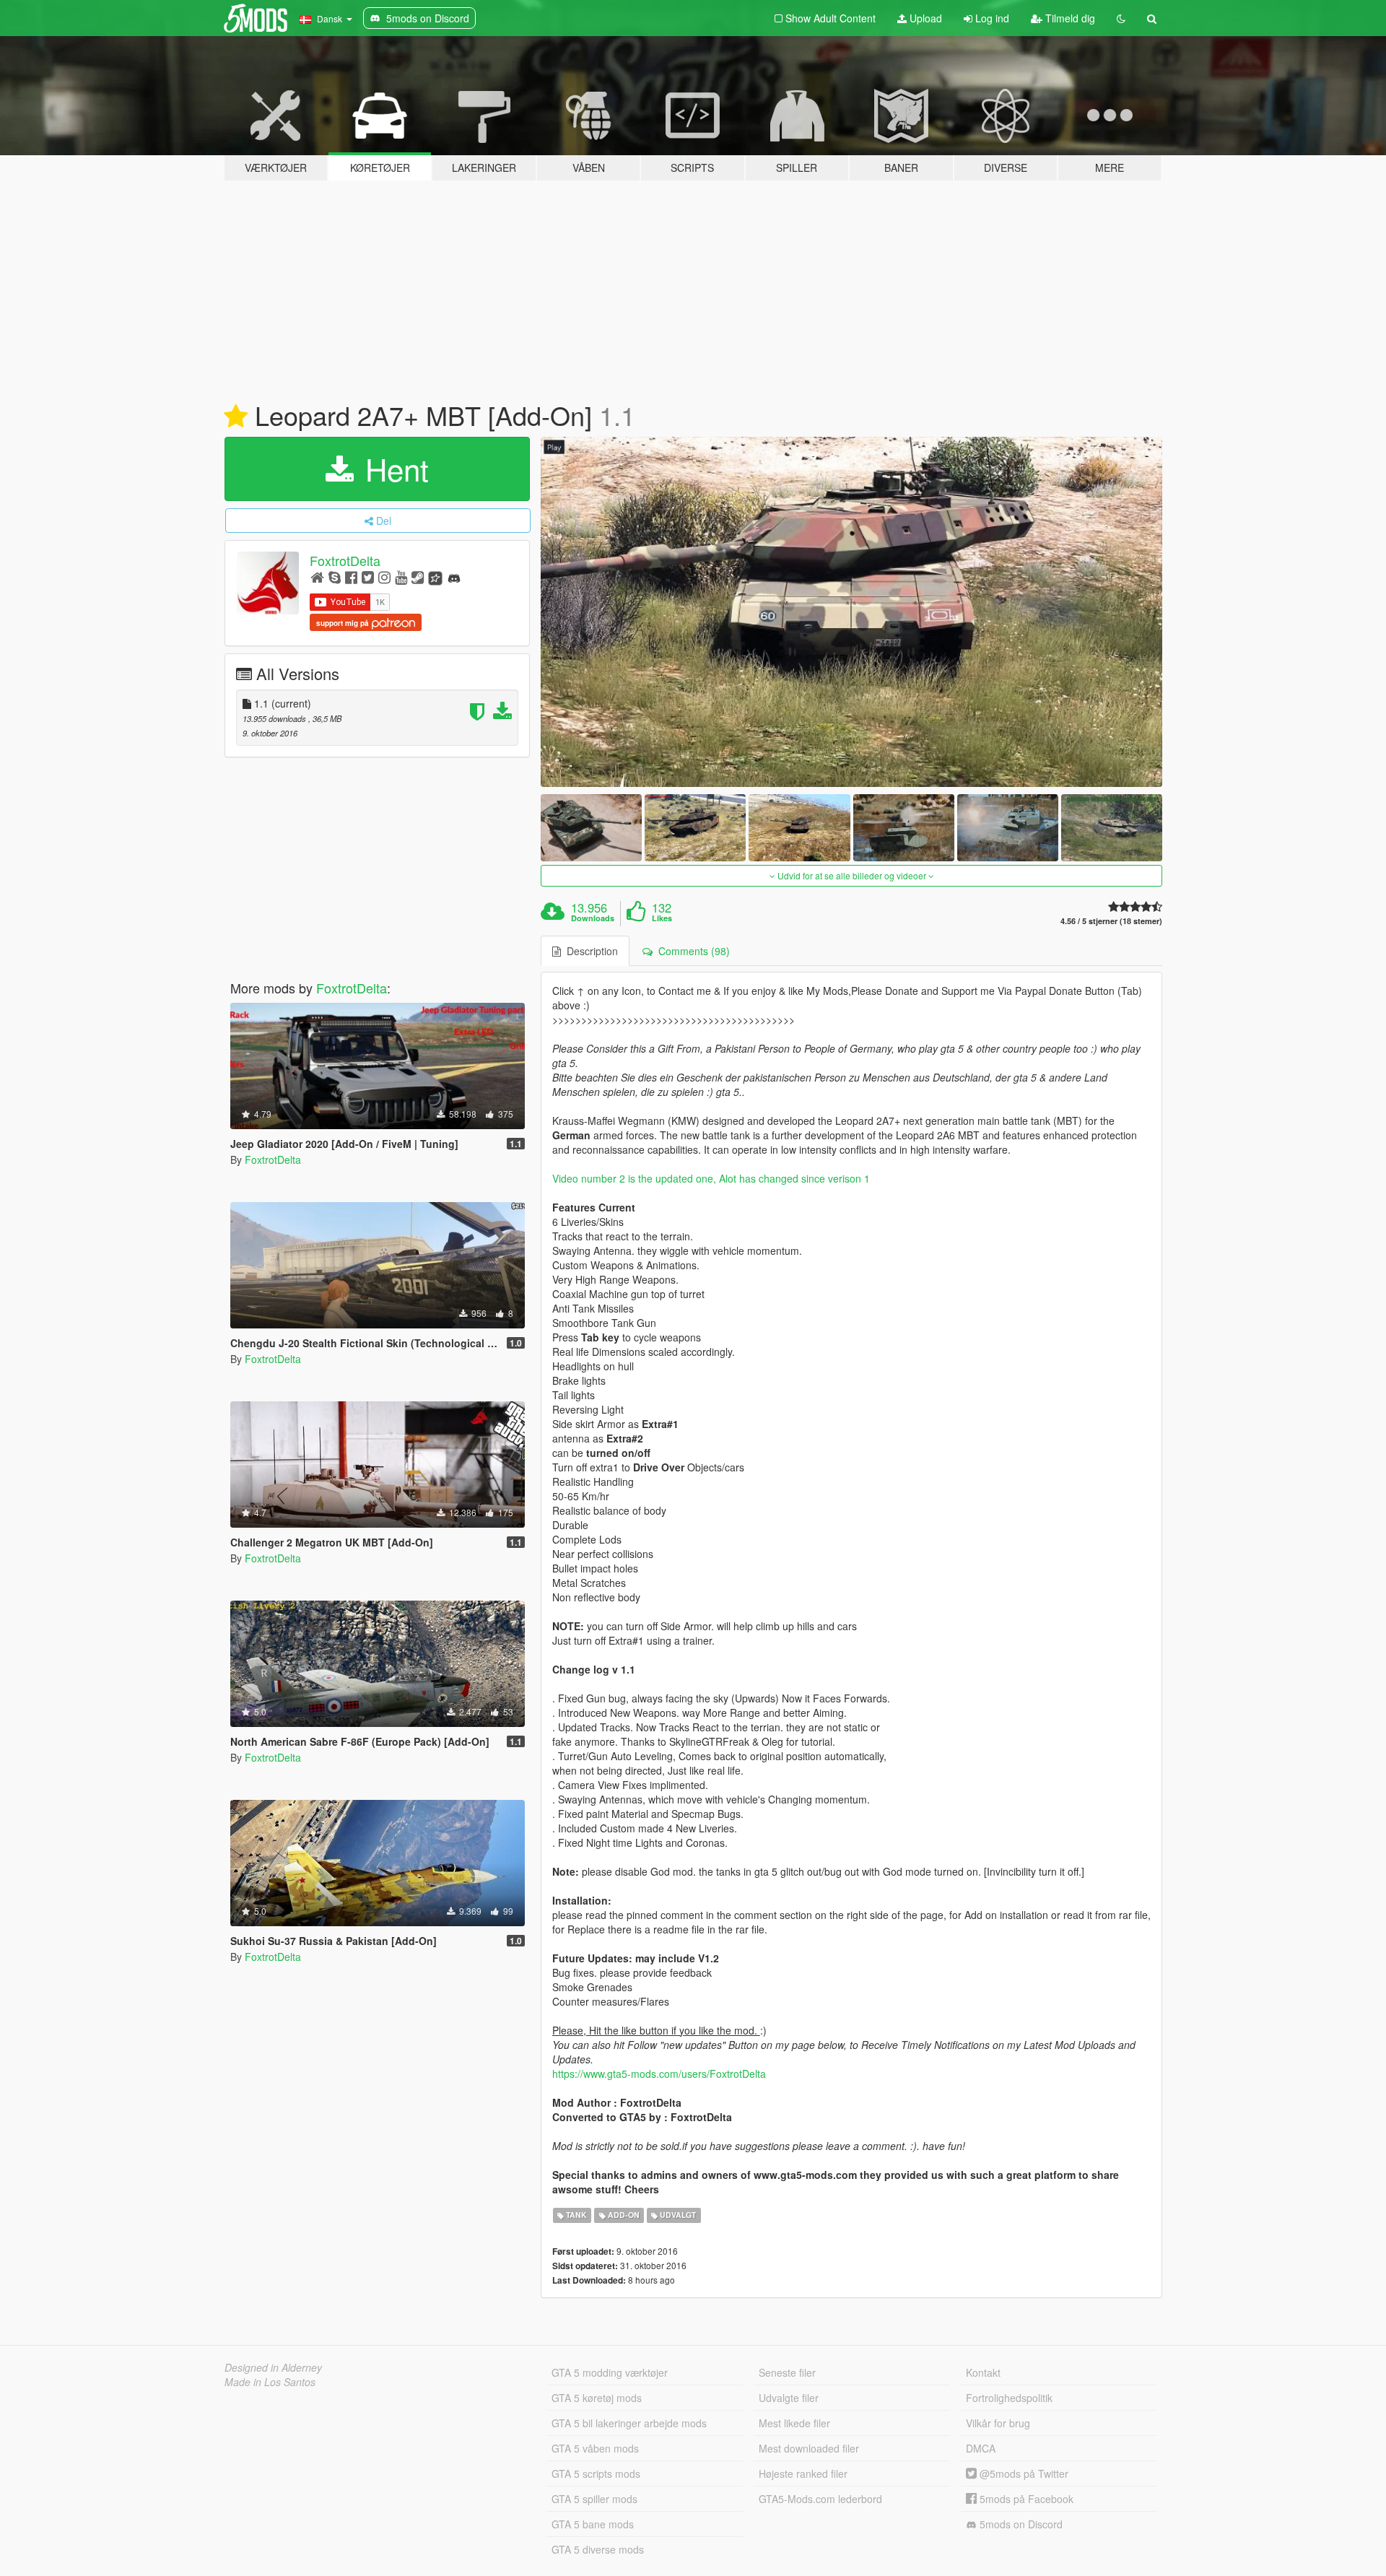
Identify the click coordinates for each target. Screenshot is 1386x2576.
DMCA (981, 2448)
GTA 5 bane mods (593, 2524)
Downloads (593, 918)
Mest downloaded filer (809, 2448)
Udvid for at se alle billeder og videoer (852, 875)
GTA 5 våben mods (595, 2448)
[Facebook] (351, 576)
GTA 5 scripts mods (596, 2473)
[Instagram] (384, 576)
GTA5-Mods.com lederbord (820, 2499)
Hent (393, 469)
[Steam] (418, 576)
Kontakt (983, 2372)
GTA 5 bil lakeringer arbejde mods (629, 2423)
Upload (924, 18)
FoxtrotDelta (345, 560)
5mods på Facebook (1025, 2499)
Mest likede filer (794, 2423)
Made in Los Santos (270, 2382)
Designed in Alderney (273, 2367)
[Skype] (335, 576)
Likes (662, 918)
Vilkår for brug (998, 2423)
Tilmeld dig (1069, 18)
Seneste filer (787, 2372)
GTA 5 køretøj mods (597, 2398)
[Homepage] (317, 576)
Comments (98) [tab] (691, 951)
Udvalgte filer (789, 2398)
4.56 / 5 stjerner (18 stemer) (1111, 921)
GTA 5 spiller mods (594, 2499)
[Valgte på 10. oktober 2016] (236, 417)
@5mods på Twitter (1023, 2473)
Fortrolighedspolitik (1009, 2398)
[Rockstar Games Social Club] (435, 576)
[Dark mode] (1121, 18)
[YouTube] (401, 576)
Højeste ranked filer (803, 2473)
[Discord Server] (454, 576)
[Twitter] (368, 576)
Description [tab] (589, 951)
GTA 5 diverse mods (598, 2549)
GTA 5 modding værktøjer (610, 2372)
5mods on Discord (1020, 2524)
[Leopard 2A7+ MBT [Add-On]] (852, 612)
